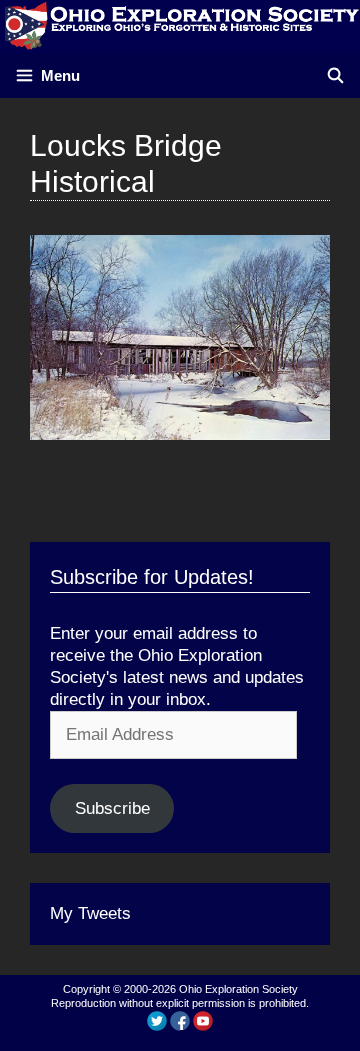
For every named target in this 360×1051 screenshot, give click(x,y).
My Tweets (90, 913)
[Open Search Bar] (335, 75)
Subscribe (112, 808)
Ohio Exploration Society (238, 989)
